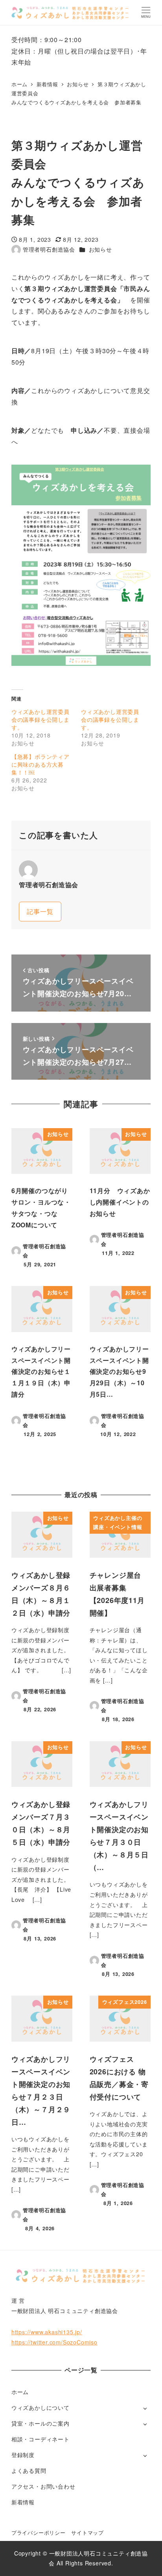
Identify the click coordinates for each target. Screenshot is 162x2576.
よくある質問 (29, 2470)
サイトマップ (87, 2532)
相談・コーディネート (40, 2439)
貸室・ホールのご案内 (40, 2423)
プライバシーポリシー (39, 2532)
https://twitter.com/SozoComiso (54, 2342)
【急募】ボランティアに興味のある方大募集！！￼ (40, 764)
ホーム (20, 2392)
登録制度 (23, 2455)
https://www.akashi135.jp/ (47, 2332)
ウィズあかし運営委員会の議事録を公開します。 (40, 719)
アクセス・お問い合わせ (43, 2486)
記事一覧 (40, 911)
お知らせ (100, 249)
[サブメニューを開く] (145, 2408)
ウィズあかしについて (40, 2407)
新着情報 (23, 2502)
